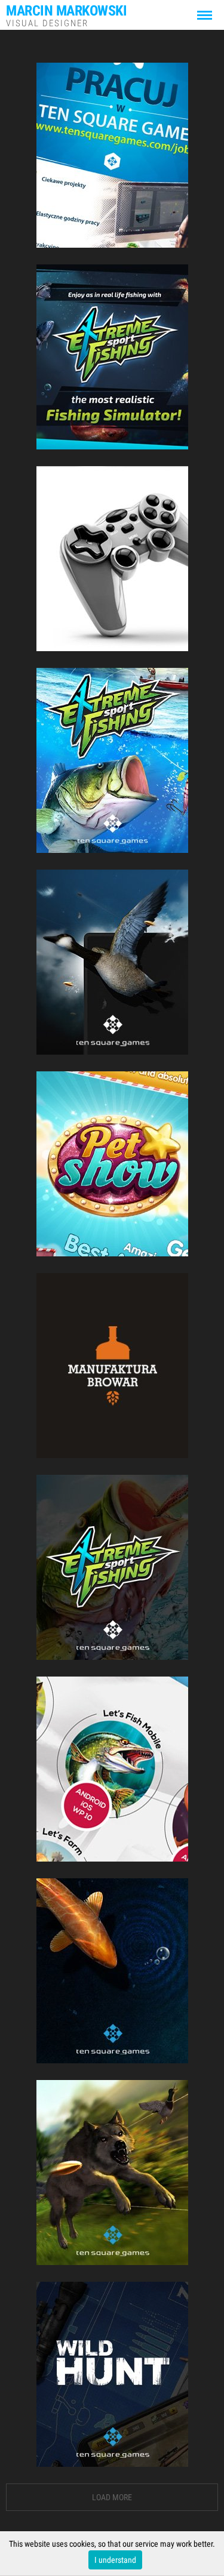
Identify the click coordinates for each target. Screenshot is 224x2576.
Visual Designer (66, 15)
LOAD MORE (112, 2497)
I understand (115, 2560)
